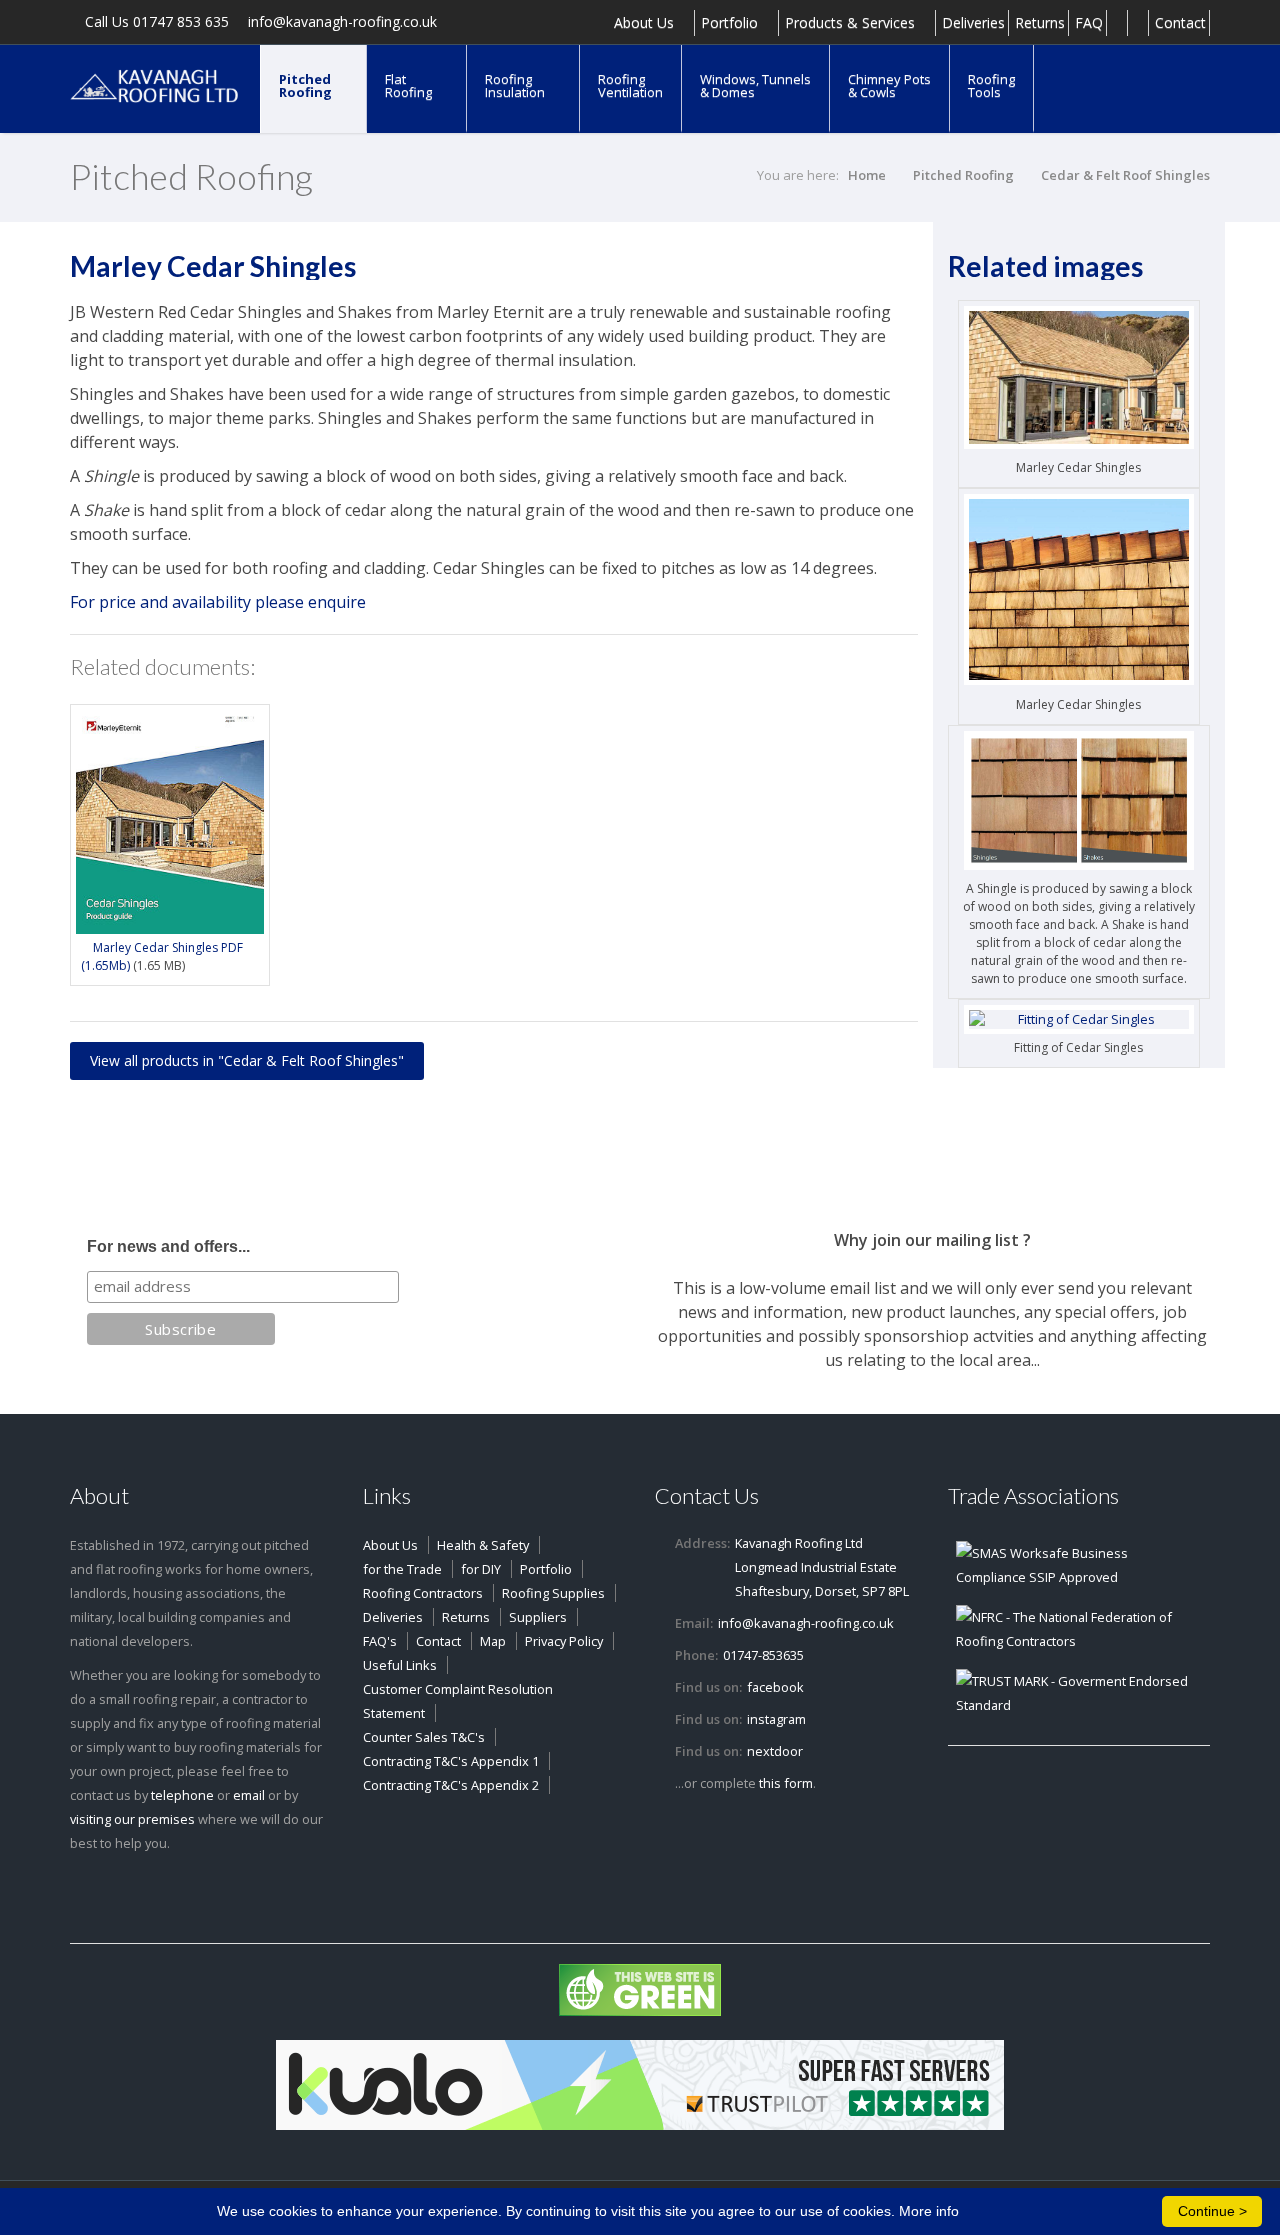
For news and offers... (168, 1246)
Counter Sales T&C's (424, 1737)
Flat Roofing (410, 85)
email (249, 1795)
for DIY (481, 1569)
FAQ (1089, 22)
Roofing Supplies (553, 1593)
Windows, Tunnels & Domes (755, 85)
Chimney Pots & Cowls (889, 85)
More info (929, 2211)
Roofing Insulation (516, 85)
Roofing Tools (991, 85)
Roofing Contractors (423, 1593)
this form (786, 1783)
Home (867, 175)
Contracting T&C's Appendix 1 (451, 1761)
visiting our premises (132, 1819)
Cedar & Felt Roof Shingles (1125, 175)
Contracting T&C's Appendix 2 (451, 1785)
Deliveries (973, 22)
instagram (776, 1719)
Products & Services (852, 22)
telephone (182, 1795)
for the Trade (402, 1569)
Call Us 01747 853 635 (155, 22)
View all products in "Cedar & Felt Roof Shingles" (247, 1060)
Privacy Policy (564, 1641)
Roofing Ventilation (630, 85)
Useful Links (400, 1665)
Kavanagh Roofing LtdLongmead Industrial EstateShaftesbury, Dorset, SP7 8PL (822, 1567)
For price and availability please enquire (218, 602)
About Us (646, 22)
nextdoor (775, 1751)
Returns (1040, 22)
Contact (1180, 22)
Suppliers (538, 1617)
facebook (775, 1687)
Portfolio (731, 22)
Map (493, 1641)
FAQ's (380, 1641)
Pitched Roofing (307, 85)
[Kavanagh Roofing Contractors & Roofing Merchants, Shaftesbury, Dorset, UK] (155, 85)
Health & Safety (483, 1545)
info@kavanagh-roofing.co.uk (340, 22)
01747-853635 (763, 1655)
